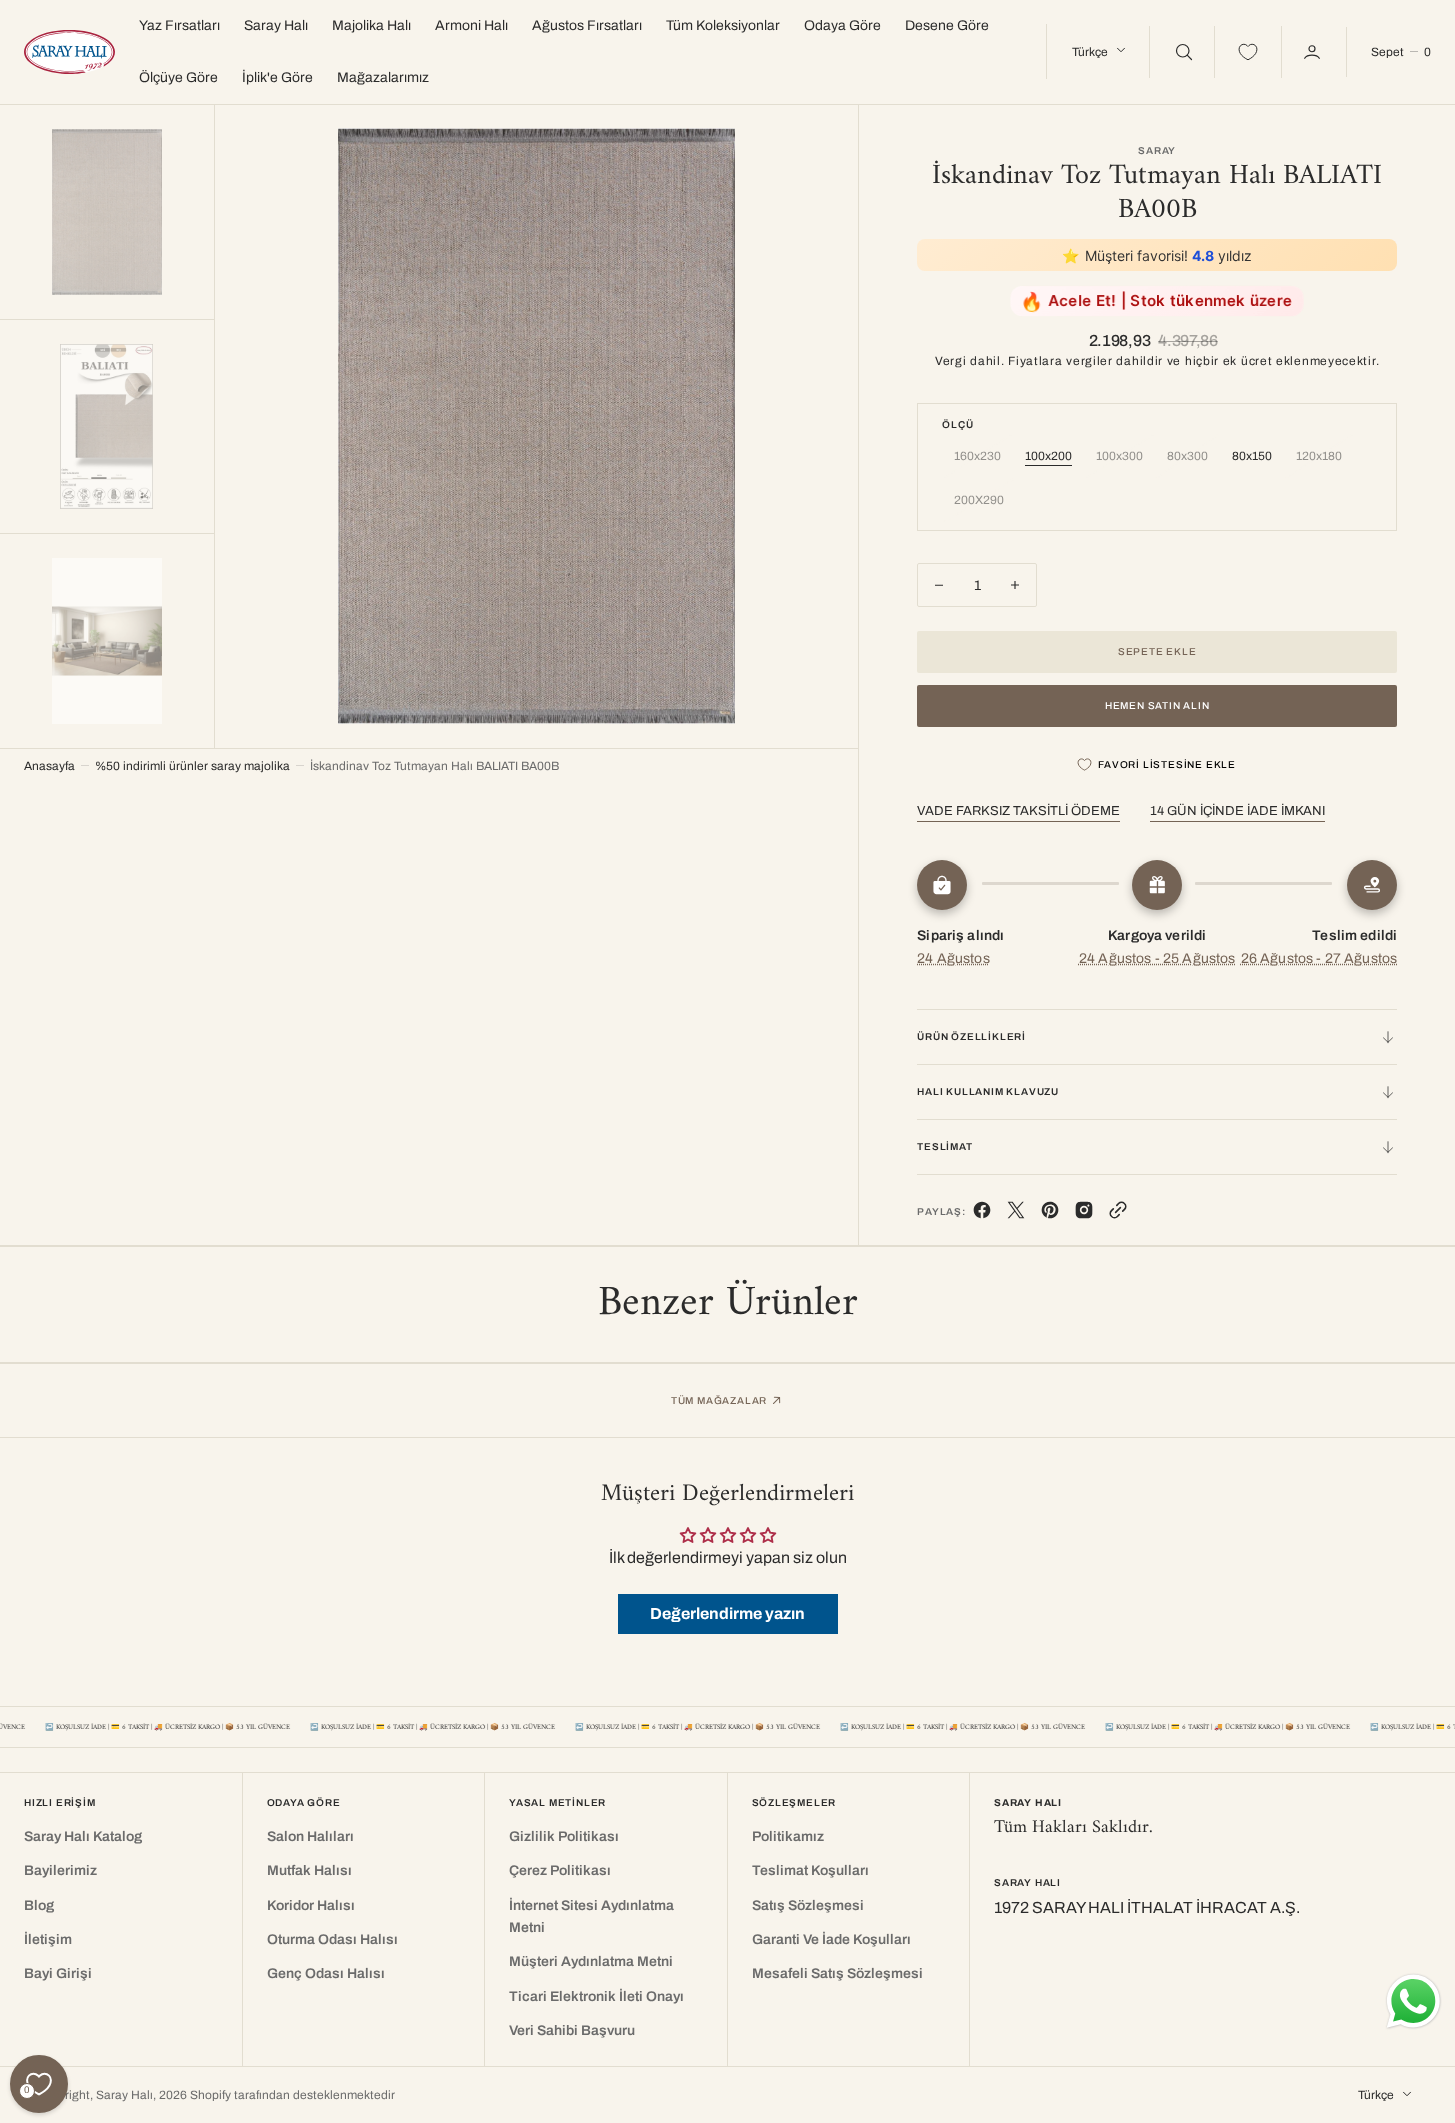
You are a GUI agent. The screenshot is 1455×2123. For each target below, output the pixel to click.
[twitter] (1016, 1214)
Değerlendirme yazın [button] (727, 1613)
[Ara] (1182, 52)
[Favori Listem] (1248, 52)
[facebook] (982, 1214)
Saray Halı (124, 2095)
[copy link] (1118, 1214)
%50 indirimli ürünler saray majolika (192, 766)
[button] (1400, 52)
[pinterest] (1050, 1214)
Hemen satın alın (1157, 705)
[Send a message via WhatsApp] (1413, 2001)
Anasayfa (49, 766)
